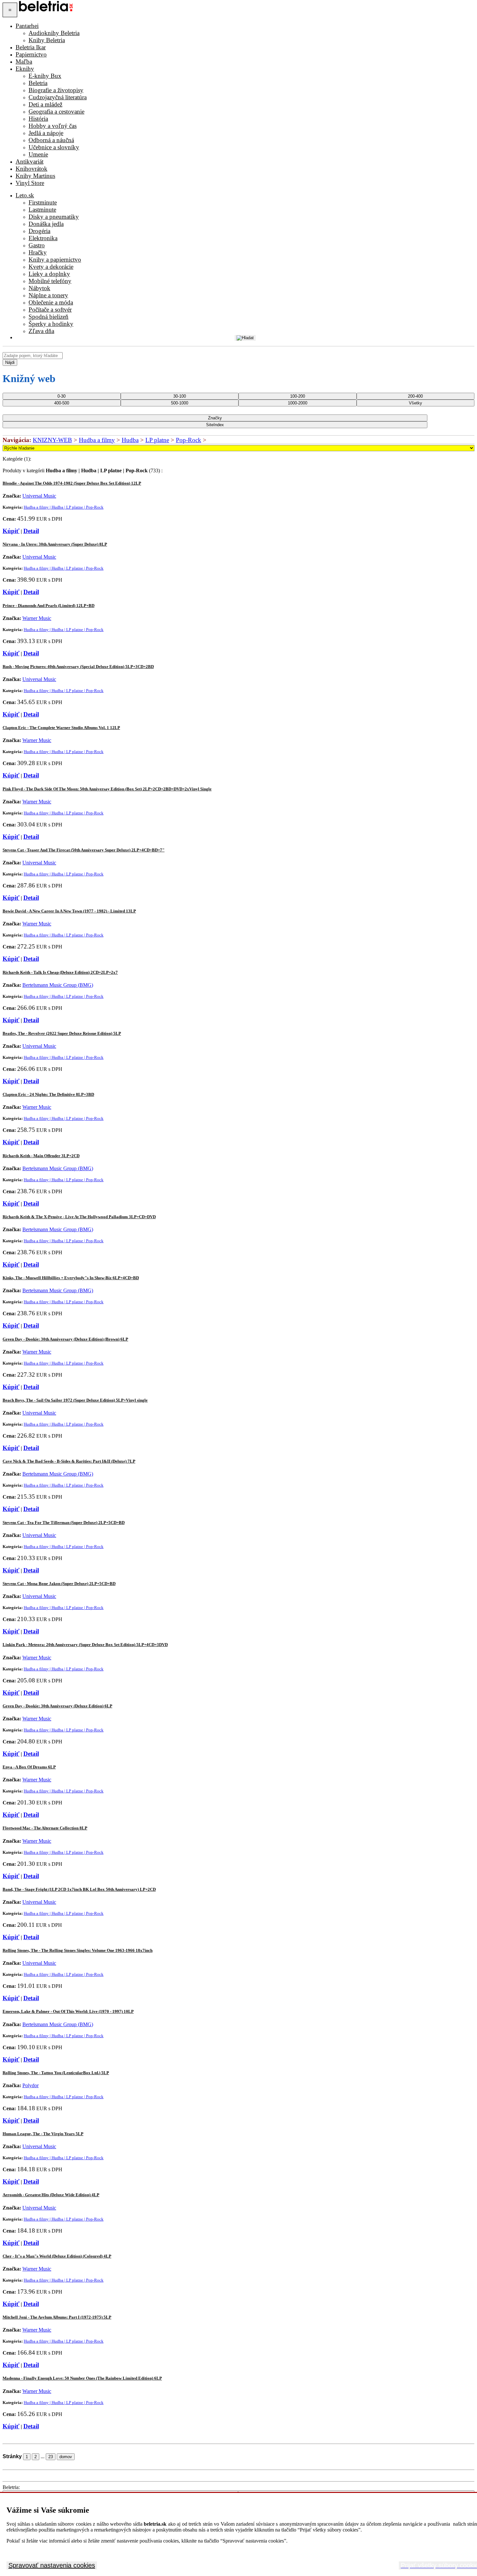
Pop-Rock (189, 440)
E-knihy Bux (45, 76)
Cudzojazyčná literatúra (58, 97)
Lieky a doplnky (49, 274)
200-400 (415, 396)
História (38, 119)
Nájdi (10, 362)
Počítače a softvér (50, 310)
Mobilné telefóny (50, 281)
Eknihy (25, 69)
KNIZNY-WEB (52, 440)
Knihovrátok (31, 169)
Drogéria (39, 231)
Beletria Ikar (31, 47)
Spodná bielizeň (49, 317)
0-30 (61, 396)
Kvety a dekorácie (51, 267)
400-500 (62, 403)
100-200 (298, 396)
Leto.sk (25, 195)
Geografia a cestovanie (56, 111)
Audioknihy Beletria (54, 33)
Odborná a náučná (51, 140)
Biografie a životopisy (56, 90)
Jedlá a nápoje (46, 133)
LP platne (157, 440)
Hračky (38, 252)
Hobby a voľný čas (53, 126)
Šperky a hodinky (51, 324)
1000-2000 (298, 403)
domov (66, 2457)
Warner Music (37, 618)
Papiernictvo (31, 54)
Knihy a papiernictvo (55, 260)
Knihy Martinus (35, 176)
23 (51, 2457)
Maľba (24, 62)
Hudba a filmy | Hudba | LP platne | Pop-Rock (64, 507)
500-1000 (180, 403)
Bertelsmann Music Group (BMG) (58, 985)
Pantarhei (27, 26)
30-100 (180, 396)
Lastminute (42, 210)
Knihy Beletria (47, 40)
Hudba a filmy (97, 440)
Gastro (37, 245)
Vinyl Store (30, 183)
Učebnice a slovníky (54, 147)
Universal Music (39, 496)
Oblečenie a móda (51, 302)
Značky (215, 418)
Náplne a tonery (48, 295)
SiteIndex (215, 425)
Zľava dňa (41, 331)
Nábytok (39, 288)
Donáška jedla (46, 224)
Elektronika (43, 238)
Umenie (38, 154)
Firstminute (43, 202)
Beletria (38, 83)
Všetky (416, 403)
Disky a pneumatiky (54, 217)
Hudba (130, 440)
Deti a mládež (45, 104)
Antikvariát (30, 161)
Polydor (31, 2085)
